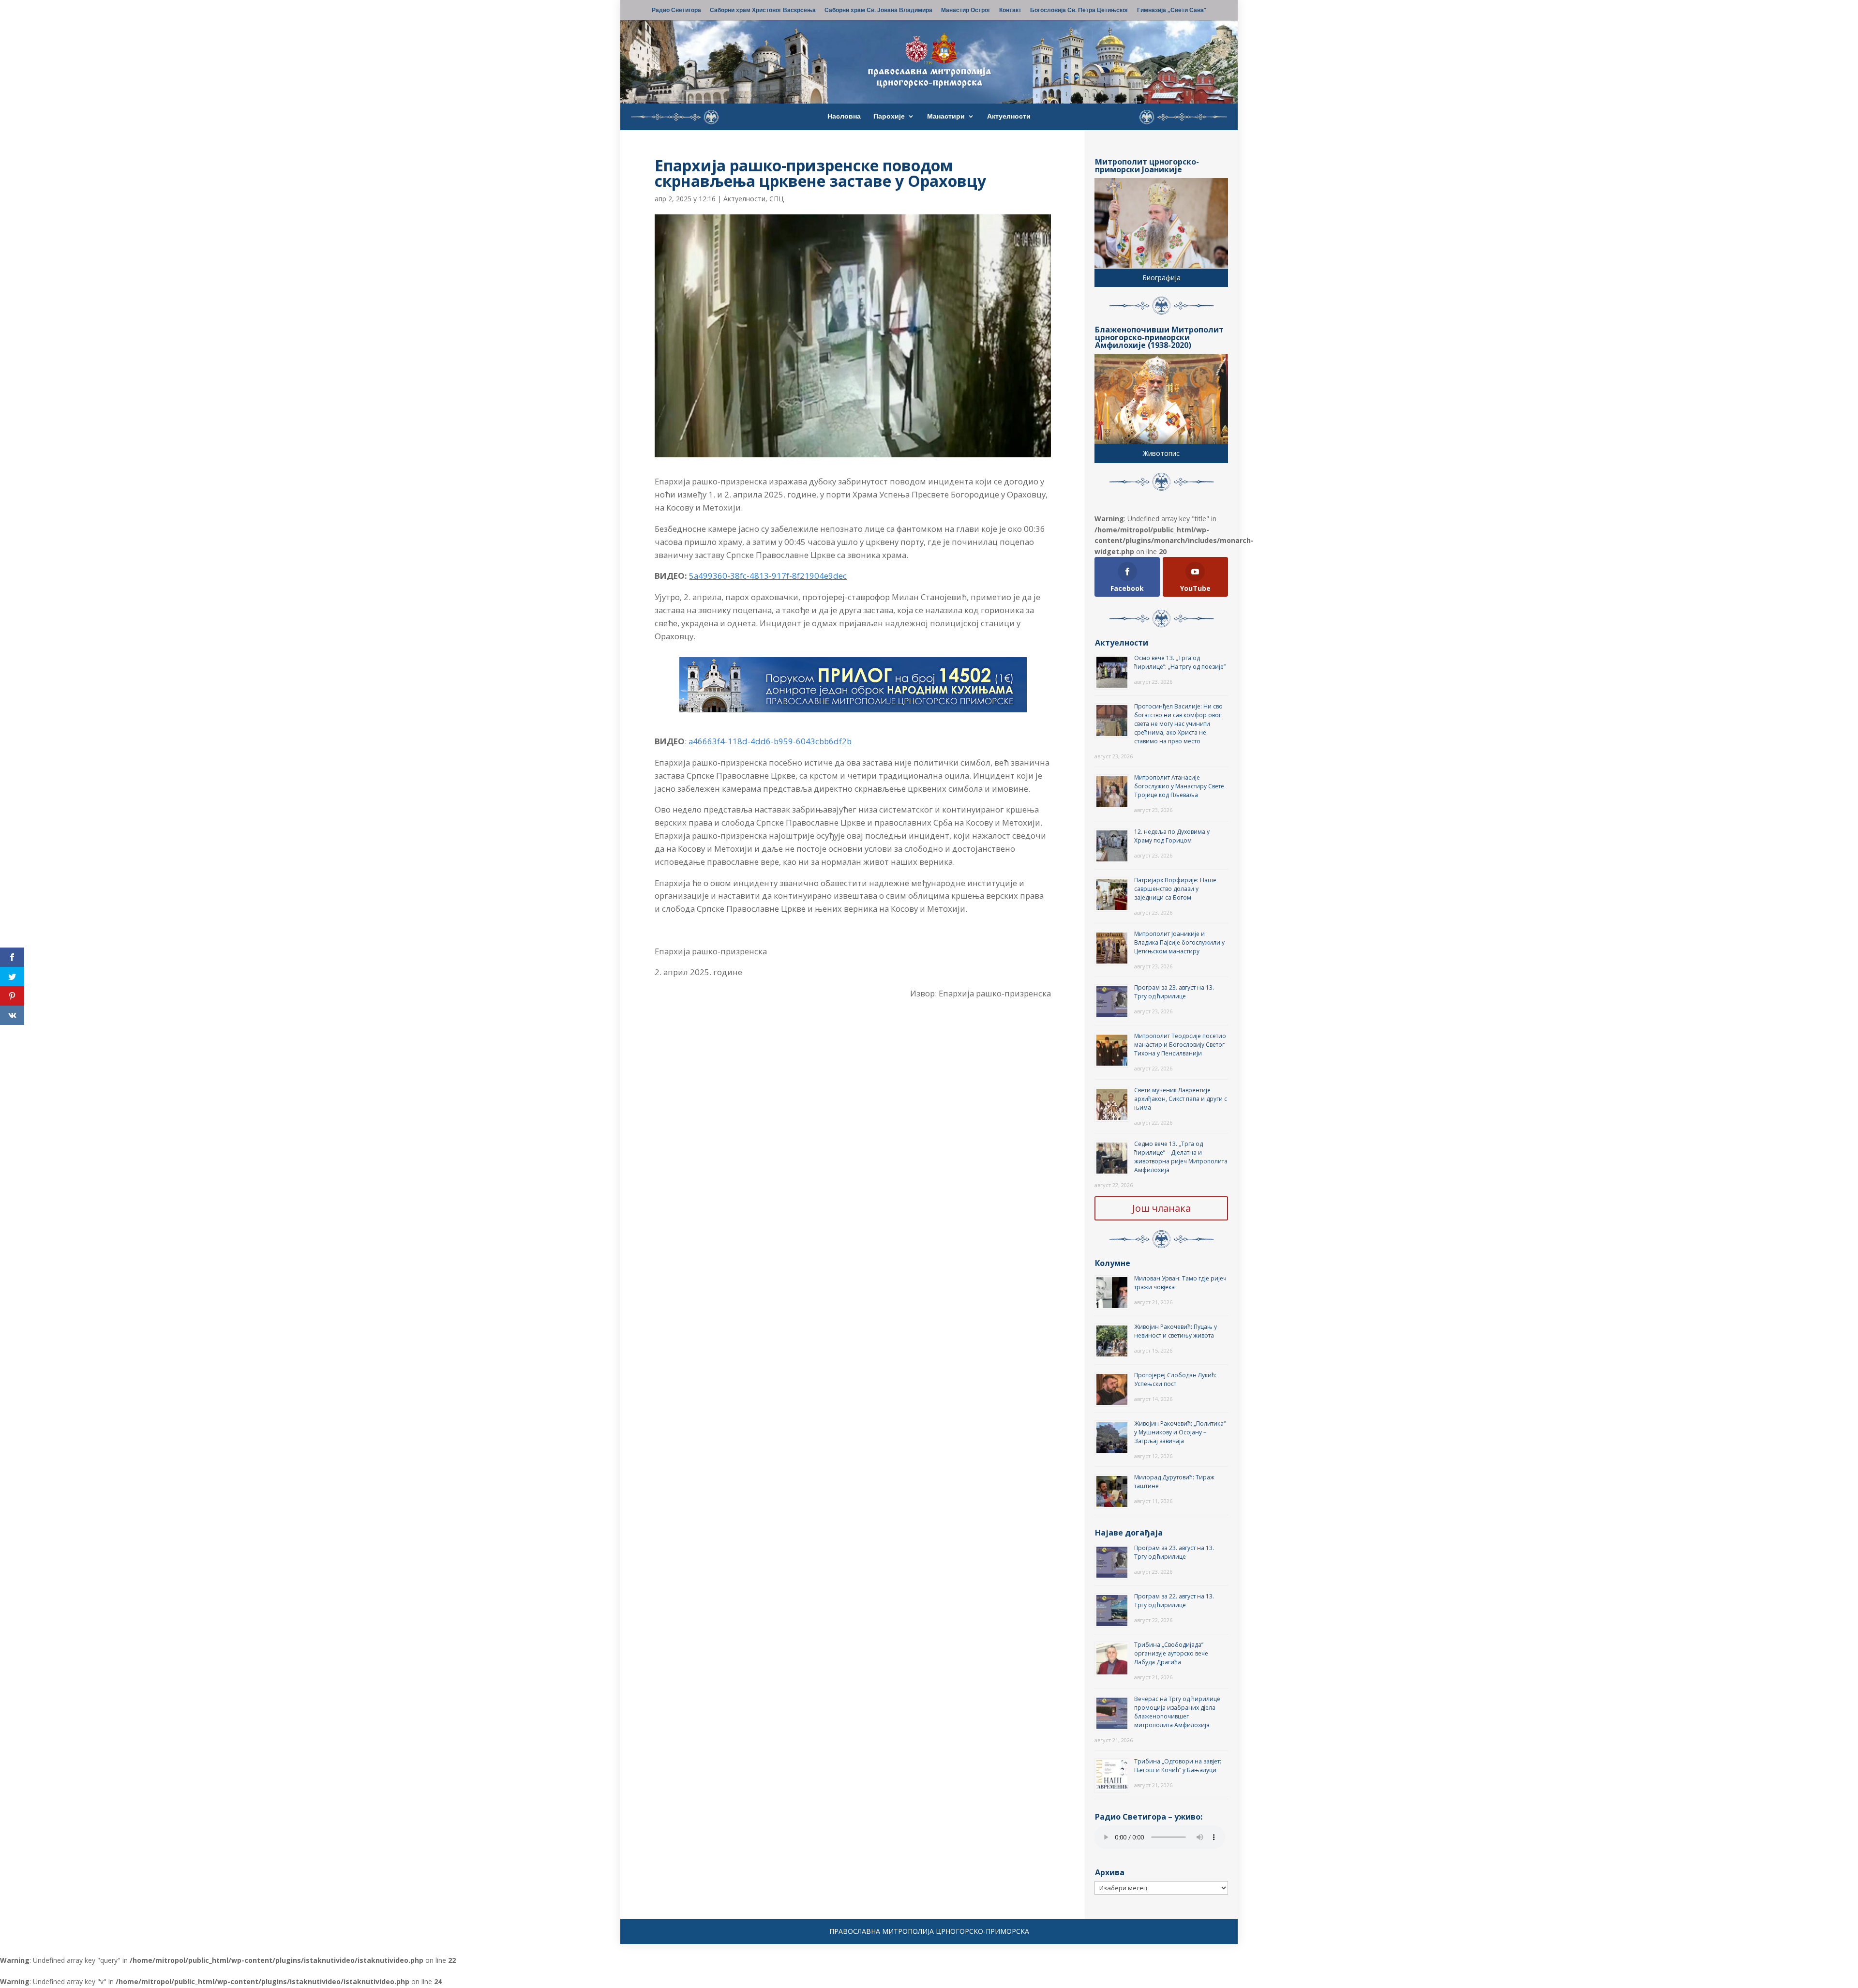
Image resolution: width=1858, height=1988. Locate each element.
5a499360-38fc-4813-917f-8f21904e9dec (768, 576)
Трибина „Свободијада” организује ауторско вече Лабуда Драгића (1171, 1653)
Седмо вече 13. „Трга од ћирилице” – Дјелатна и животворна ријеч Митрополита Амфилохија (1181, 1157)
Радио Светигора (676, 11)
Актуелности (1009, 117)
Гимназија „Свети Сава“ (1172, 11)
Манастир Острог (966, 11)
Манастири (946, 117)
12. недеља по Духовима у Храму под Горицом (1172, 836)
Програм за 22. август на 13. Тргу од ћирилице (1174, 1601)
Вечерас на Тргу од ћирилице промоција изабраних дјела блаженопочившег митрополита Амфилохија (1177, 1712)
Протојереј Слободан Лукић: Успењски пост (1175, 1379)
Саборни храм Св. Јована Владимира (878, 11)
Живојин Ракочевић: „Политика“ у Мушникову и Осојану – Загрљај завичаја (1180, 1432)
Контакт (1010, 11)
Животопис (1161, 453)
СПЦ (777, 199)
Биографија (1161, 278)
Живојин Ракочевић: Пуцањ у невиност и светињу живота (1176, 1331)
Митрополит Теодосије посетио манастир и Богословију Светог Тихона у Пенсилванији (1180, 1045)
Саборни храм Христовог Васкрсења (763, 11)
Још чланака (1161, 1208)
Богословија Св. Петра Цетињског (1079, 11)
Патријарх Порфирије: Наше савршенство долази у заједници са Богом (1175, 889)
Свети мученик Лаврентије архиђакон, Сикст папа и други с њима (1181, 1099)
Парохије (889, 117)
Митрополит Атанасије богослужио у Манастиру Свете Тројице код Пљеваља (1179, 786)
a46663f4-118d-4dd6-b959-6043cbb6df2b (770, 741)
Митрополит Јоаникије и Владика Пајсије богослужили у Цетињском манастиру (1179, 942)
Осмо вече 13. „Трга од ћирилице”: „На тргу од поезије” (1180, 662)
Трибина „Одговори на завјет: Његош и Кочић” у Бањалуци (1178, 1766)
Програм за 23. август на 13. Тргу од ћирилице (1174, 992)
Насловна (844, 117)
